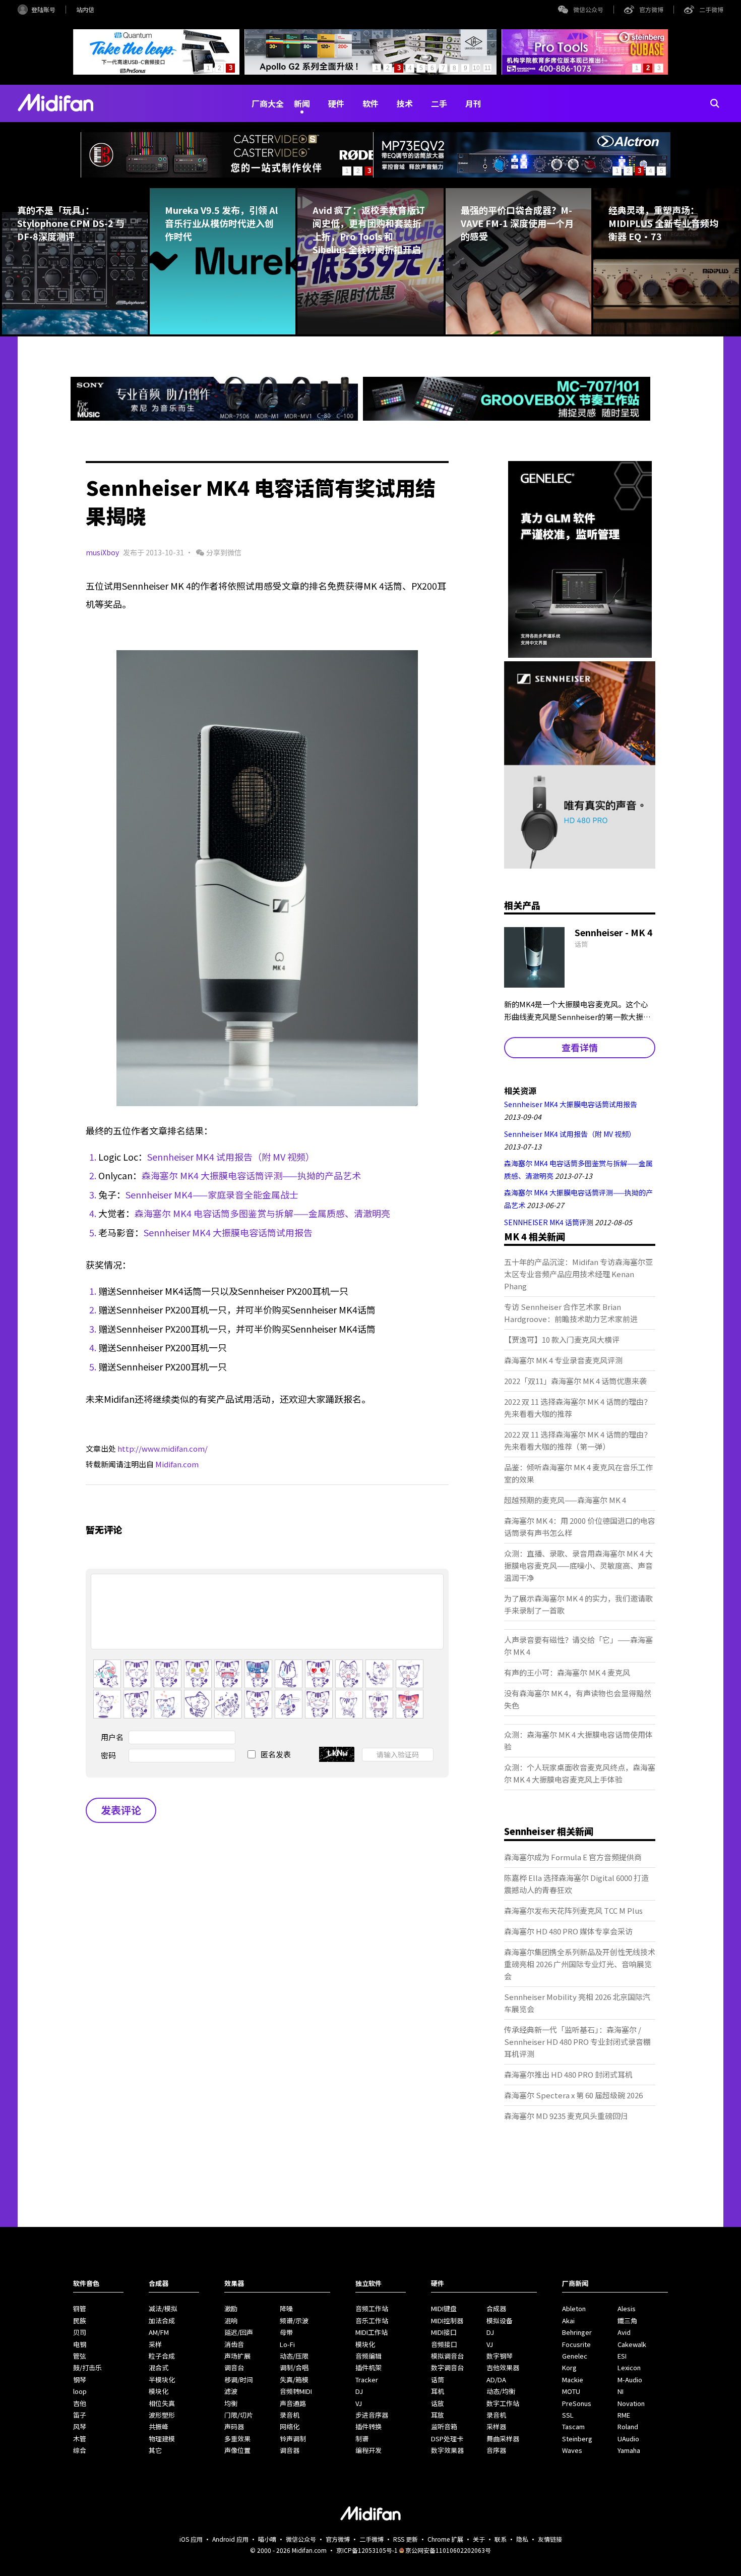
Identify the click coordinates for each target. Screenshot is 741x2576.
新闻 (302, 103)
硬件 (336, 103)
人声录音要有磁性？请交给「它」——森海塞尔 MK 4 (578, 1646)
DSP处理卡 (447, 2439)
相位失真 (162, 2403)
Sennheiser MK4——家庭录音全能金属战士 (212, 1194)
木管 (80, 2439)
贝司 (80, 2332)
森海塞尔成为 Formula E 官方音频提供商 (573, 1857)
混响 (231, 2321)
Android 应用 (230, 2539)
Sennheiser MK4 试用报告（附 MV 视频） (231, 1157)
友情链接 (550, 2539)
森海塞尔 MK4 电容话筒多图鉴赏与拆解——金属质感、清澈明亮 (262, 1213)
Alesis (627, 2308)
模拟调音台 (447, 2356)
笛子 (80, 2415)
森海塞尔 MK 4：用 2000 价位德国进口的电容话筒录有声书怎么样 (580, 1527)
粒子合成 (162, 2356)
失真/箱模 (294, 2380)
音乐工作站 (372, 2321)
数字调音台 (447, 2367)
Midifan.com (177, 1464)
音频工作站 (372, 2308)
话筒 (438, 2380)
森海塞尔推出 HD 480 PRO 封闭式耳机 (568, 2074)
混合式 (159, 2367)
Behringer (577, 2332)
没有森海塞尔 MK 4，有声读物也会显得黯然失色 (578, 1699)
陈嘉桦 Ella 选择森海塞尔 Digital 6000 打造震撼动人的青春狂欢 (576, 1884)
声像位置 (237, 2450)
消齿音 (234, 2344)
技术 (405, 103)
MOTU (571, 2391)
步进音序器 (372, 2415)
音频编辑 (368, 2356)
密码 (108, 1755)
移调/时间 (239, 2380)
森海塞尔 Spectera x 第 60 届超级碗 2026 (573, 2095)
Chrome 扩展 (445, 2539)
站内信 (85, 9)
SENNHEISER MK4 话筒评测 (549, 1222)
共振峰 (159, 2426)
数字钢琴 (500, 2356)
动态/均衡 (501, 2391)
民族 (80, 2321)
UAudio (628, 2439)
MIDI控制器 (447, 2321)
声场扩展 (237, 2356)
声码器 (234, 2426)
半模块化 (162, 2380)
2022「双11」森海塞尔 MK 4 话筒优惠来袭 (575, 1381)
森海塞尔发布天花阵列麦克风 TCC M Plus (573, 1910)
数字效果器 (447, 2450)
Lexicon (629, 2367)
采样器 (496, 2426)
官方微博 (651, 9)
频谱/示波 (294, 2321)
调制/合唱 (294, 2367)
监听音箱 (444, 2426)
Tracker (367, 2380)
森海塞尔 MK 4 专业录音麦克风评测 (563, 1360)
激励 (231, 2308)
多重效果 (237, 2439)
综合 (80, 2450)
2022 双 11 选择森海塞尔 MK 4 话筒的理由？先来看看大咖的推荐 (578, 1408)
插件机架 (368, 2367)
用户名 (112, 1737)
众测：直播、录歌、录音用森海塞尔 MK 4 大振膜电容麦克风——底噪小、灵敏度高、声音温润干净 (578, 1565)
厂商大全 (268, 103)
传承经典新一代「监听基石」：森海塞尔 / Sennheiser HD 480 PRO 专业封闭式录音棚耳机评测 (577, 2042)
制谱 (362, 2439)
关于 (479, 2539)
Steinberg (577, 2439)
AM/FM (159, 2332)
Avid (624, 2332)
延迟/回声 (239, 2332)
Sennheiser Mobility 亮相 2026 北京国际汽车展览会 (577, 2003)
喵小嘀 (267, 2539)
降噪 (286, 2308)
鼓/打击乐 (87, 2367)
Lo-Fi (287, 2344)
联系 (501, 2539)
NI (621, 2391)
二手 (439, 103)
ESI (622, 2356)
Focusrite (576, 2344)
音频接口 (444, 2344)
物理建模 (162, 2439)
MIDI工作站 (372, 2332)
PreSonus (577, 2403)
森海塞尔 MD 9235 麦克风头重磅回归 (566, 2116)
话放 (438, 2403)
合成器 (496, 2308)
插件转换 (368, 2426)
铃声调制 (293, 2439)
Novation (631, 2403)
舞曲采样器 (503, 2439)
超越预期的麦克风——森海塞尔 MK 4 (565, 1500)
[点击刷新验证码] (337, 1754)
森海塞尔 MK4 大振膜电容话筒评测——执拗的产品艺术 (251, 1175)
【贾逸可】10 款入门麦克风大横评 (562, 1339)
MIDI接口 (444, 2332)
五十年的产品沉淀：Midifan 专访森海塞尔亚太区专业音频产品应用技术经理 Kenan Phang (578, 1274)
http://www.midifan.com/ (163, 1448)
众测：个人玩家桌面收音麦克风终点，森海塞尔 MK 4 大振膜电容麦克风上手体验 (580, 1773)
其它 (155, 2450)
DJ (359, 2391)
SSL (568, 2415)
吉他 (80, 2403)
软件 (371, 103)
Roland (628, 2426)
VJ (359, 2403)
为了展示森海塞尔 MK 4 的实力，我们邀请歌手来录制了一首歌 (578, 1604)
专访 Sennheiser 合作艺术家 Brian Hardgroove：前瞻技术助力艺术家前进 (571, 1313)
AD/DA (496, 2380)
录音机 (290, 2415)
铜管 (80, 2308)
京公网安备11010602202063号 (448, 2550)
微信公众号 (588, 9)
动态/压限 (294, 2356)
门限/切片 (239, 2415)
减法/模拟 (163, 2308)
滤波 (231, 2391)
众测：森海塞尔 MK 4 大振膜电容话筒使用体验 (578, 1740)
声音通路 (293, 2403)
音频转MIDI (296, 2391)
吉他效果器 (503, 2367)
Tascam (573, 2426)
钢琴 (80, 2380)
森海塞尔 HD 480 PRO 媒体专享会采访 (568, 1931)
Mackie (573, 2380)
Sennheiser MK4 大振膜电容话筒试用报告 (228, 1232)
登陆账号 (43, 9)
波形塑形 (162, 2415)
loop (80, 2391)
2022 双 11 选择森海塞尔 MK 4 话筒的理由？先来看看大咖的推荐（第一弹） (578, 1440)
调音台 (234, 2367)
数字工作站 (503, 2403)
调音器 (290, 2450)
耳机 (438, 2391)
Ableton (574, 2308)
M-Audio (630, 2380)
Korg (569, 2367)
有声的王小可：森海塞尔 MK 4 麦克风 (567, 1672)
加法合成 (162, 2321)
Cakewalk (632, 2344)
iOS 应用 (191, 2539)
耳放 (438, 2415)
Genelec (575, 2356)
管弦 (80, 2356)
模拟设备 (500, 2321)
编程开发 (368, 2450)
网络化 (290, 2426)
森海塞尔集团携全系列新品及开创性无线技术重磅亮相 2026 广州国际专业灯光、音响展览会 (580, 1964)
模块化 (159, 2391)
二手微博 (711, 9)
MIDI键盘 (444, 2308)
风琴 (80, 2426)
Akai (568, 2321)
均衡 (231, 2403)
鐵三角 (627, 2321)
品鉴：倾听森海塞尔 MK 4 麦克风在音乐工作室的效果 (578, 1473)
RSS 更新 (406, 2539)
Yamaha (629, 2450)
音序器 (496, 2450)
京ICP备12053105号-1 (367, 2550)
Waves (572, 2450)
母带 (286, 2332)
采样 (155, 2344)
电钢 (80, 2344)
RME (624, 2415)
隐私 (522, 2539)
